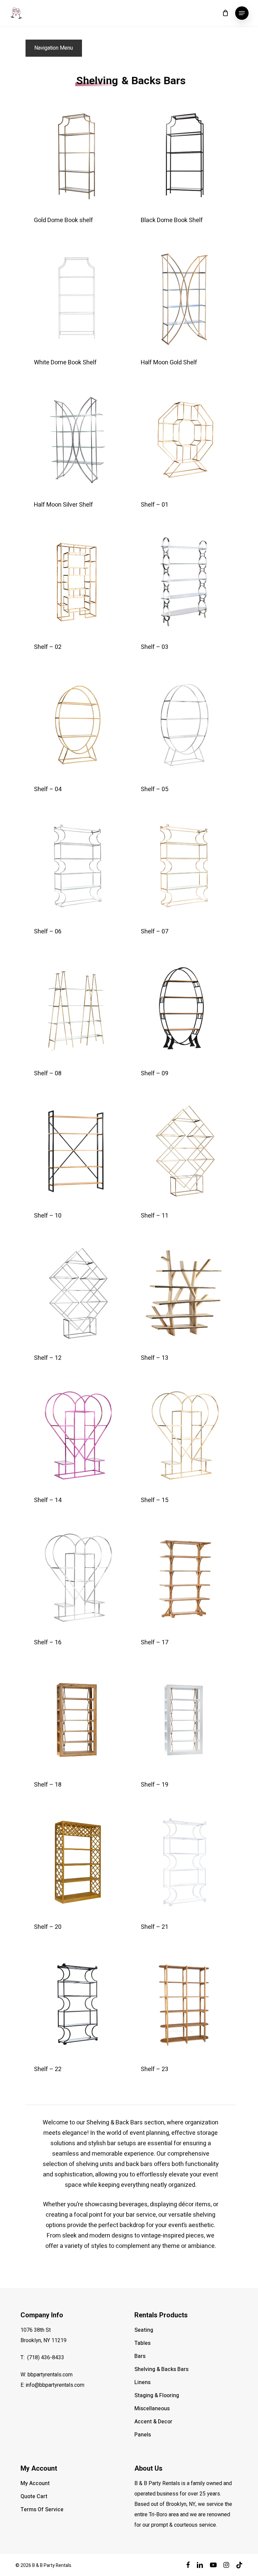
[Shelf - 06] (77, 866)
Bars (140, 2356)
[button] (242, 13)
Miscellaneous (152, 2409)
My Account (35, 2483)
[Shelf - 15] (184, 1435)
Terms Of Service (42, 2510)
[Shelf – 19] (184, 1720)
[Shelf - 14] (77, 1435)
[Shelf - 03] (184, 582)
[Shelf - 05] (184, 724)
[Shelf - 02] (77, 582)
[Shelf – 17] (184, 1578)
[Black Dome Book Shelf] (184, 156)
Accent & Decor (153, 2422)
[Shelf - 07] (184, 866)
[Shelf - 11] (184, 1151)
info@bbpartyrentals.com (55, 2385)
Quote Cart (34, 2496)
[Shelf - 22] (77, 2004)
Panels (143, 2435)
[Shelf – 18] (77, 1720)
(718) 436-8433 (46, 2358)
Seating (144, 2330)
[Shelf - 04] (77, 724)
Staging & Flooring (157, 2395)
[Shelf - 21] (184, 1862)
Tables (142, 2343)
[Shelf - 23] (184, 2004)
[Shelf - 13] (184, 1293)
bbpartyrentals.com (50, 2375)
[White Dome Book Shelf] (77, 298)
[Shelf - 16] (77, 1578)
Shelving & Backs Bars (161, 2369)
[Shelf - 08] (77, 1009)
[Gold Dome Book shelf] (77, 156)
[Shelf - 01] (184, 440)
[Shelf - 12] (77, 1293)
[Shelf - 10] (77, 1151)
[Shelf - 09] (184, 1009)
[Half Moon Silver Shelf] (77, 440)
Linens (142, 2382)
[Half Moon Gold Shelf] (184, 298)
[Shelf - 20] (77, 1862)
